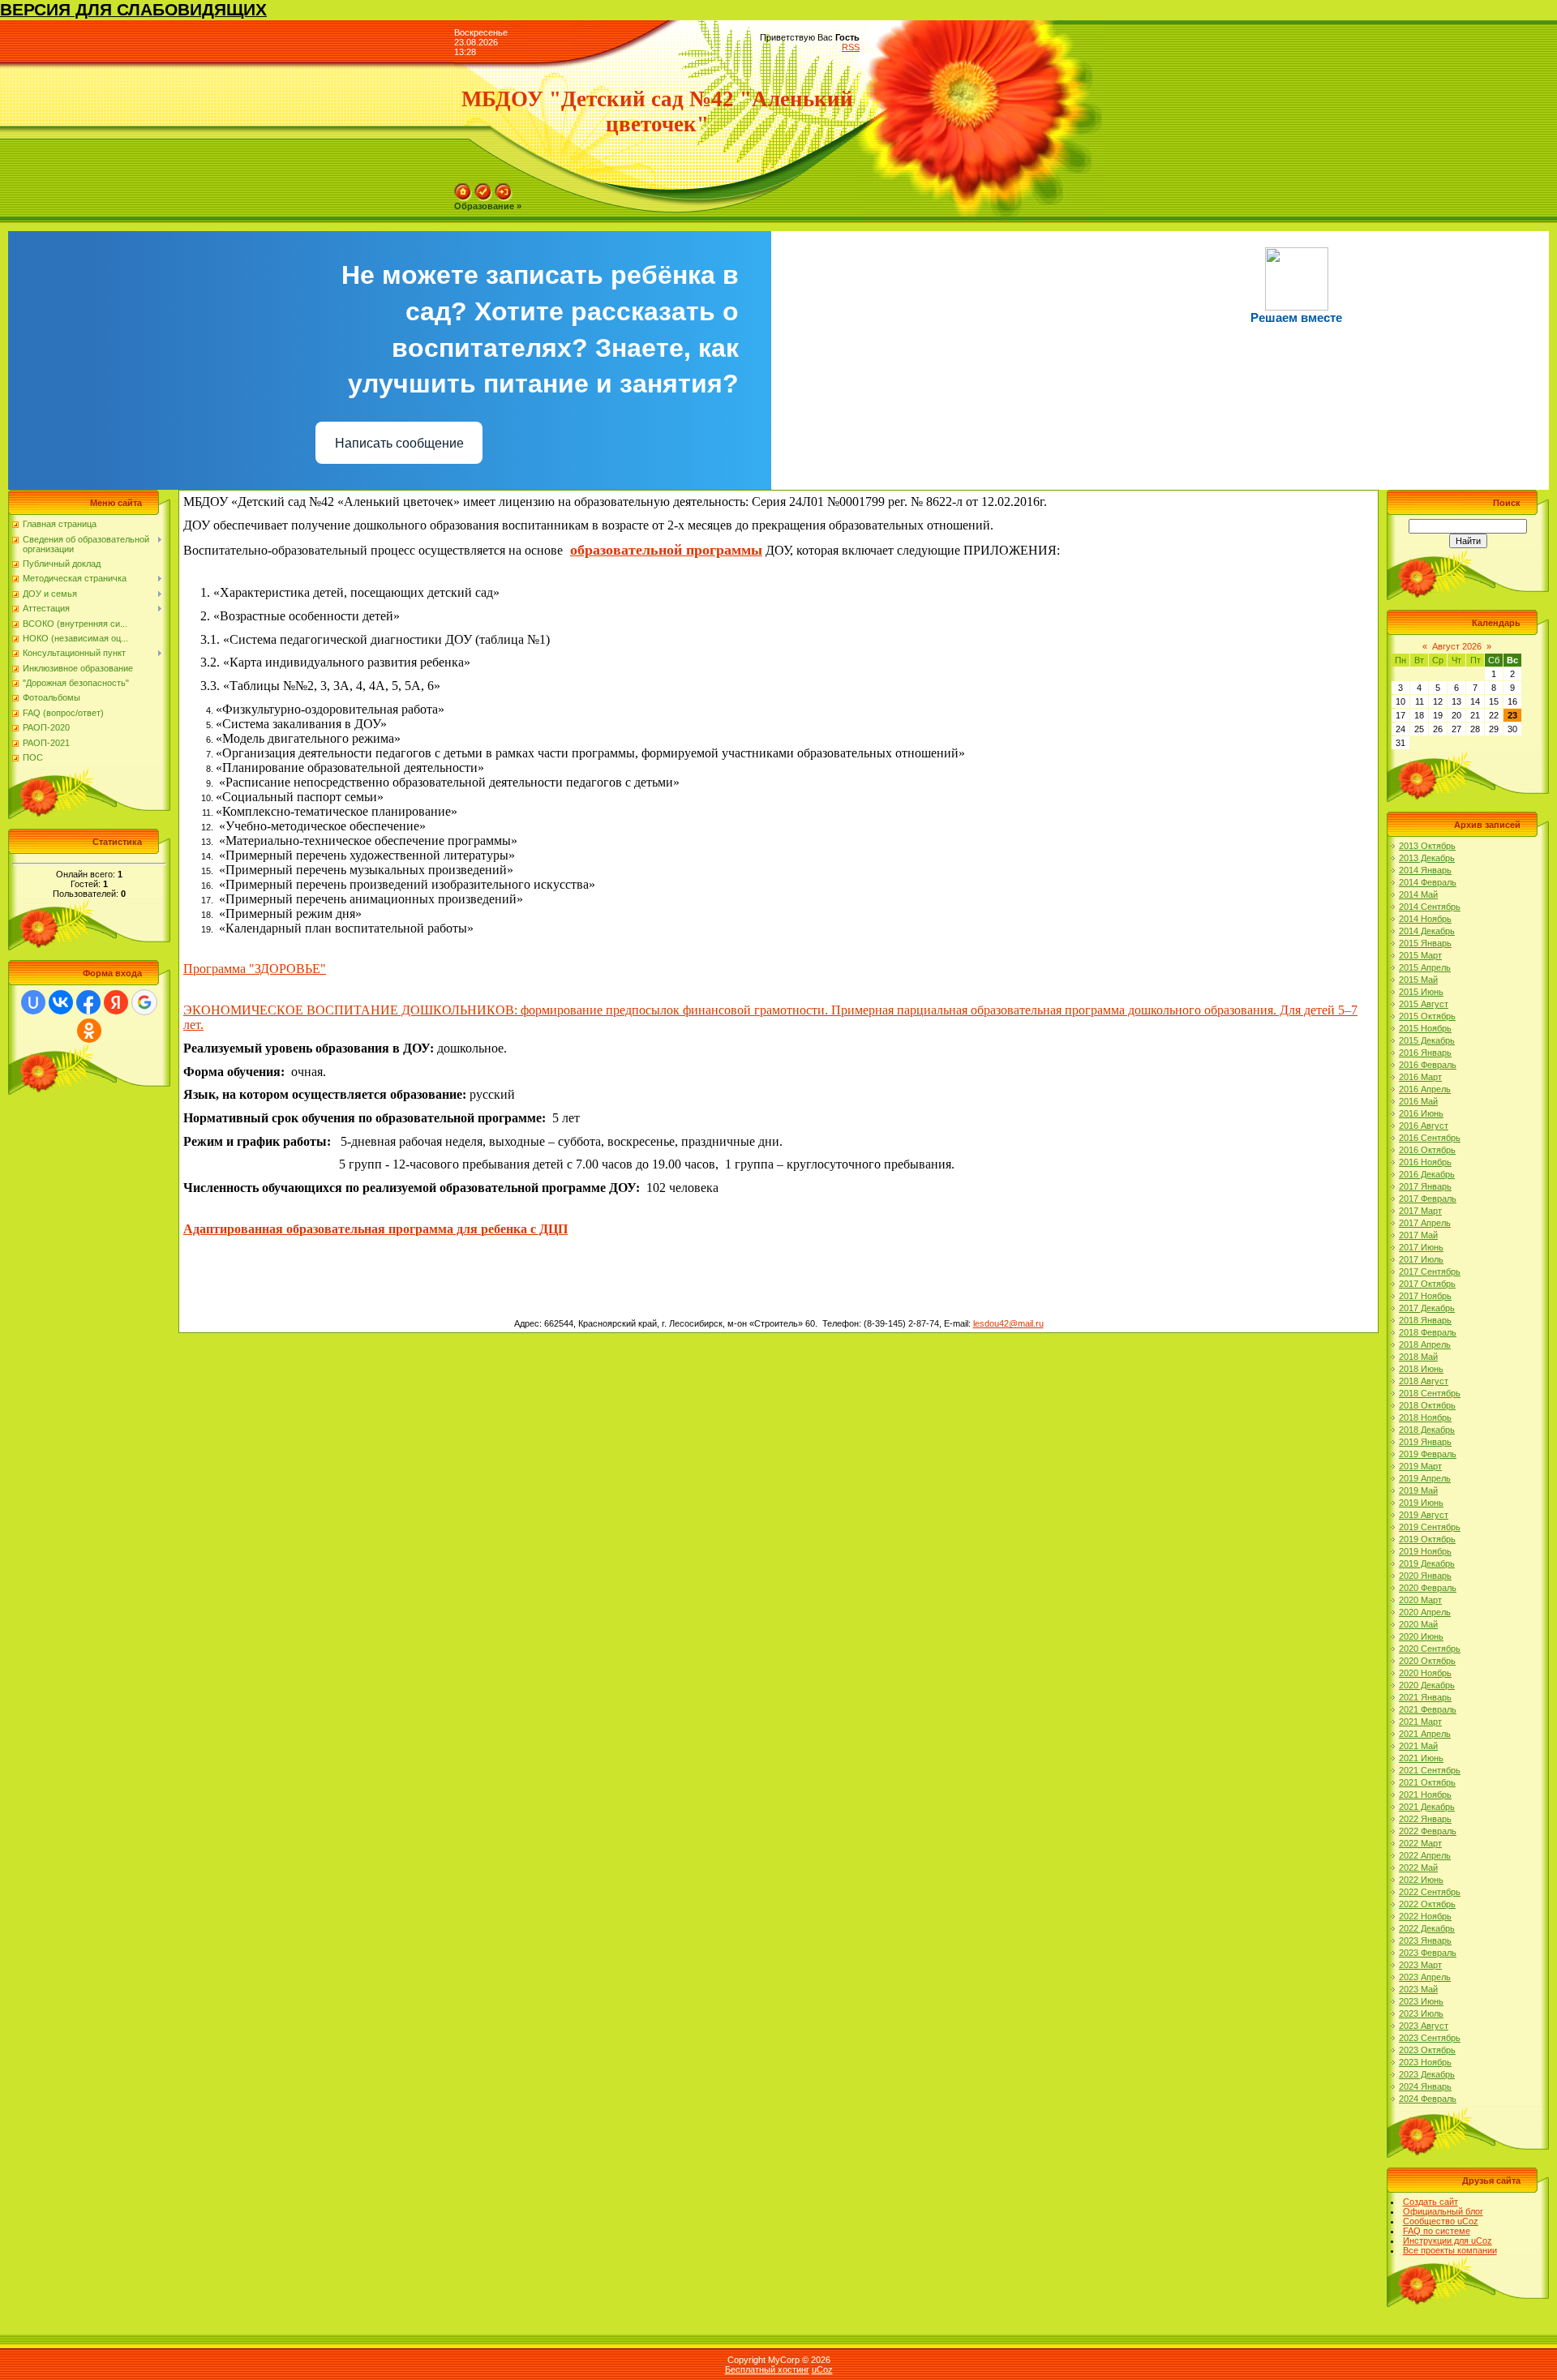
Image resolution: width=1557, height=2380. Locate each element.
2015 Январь (1425, 943)
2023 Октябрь (1427, 2050)
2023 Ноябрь (1425, 2062)
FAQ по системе (1437, 2231)
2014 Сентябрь (1430, 907)
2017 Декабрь (1427, 1308)
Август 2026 (1457, 646)
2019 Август (1424, 1515)
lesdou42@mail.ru (1008, 1323)
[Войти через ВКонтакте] (61, 1002)
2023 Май (1418, 1989)
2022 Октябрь (1427, 1904)
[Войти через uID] (33, 1002)
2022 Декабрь (1427, 1928)
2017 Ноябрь (1425, 1296)
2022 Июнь (1421, 1880)
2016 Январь (1425, 1053)
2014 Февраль (1428, 882)
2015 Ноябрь (1425, 1028)
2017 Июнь (1421, 1247)
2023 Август (1424, 2026)
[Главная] (463, 188)
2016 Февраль (1428, 1065)
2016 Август (1424, 1126)
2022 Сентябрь (1430, 1892)
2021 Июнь (1421, 1758)
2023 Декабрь (1427, 2074)
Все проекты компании (1450, 2250)
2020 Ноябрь (1425, 1673)
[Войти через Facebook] (88, 1002)
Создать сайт (1430, 2202)
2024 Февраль (1428, 2099)
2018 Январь (1425, 1320)
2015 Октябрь (1427, 1016)
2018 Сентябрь (1430, 1393)
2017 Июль (1421, 1259)
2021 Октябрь (1427, 1782)
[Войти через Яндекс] (116, 1002)
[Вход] (504, 188)
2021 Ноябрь (1425, 1795)
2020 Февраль (1428, 1588)
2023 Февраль (1428, 1953)
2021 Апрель (1425, 1734)
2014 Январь (1425, 870)
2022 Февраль (1428, 1831)
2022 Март (1420, 1843)
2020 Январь (1425, 1576)
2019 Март (1420, 1466)
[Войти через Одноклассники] (89, 1031)
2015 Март (1420, 955)
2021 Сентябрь (1430, 1770)
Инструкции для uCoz (1448, 2241)
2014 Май (1418, 894)
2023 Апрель (1425, 1977)
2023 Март (1420, 1965)
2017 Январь (1425, 1186)
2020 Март (1420, 1600)
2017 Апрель (1425, 1223)
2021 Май (1418, 1746)
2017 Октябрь (1427, 1284)
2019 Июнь (1421, 1503)
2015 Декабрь (1427, 1040)
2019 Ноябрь (1425, 1551)
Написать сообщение (399, 443)
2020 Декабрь (1427, 1685)
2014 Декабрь (1427, 931)
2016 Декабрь (1427, 1174)
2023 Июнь (1421, 2001)
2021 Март (1420, 1722)
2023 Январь (1425, 1940)
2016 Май (1418, 1101)
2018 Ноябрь (1425, 1417)
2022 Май (1418, 1868)
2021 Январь (1425, 1697)
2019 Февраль (1428, 1454)
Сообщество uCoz (1441, 2221)
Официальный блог (1443, 2211)
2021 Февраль (1428, 1709)
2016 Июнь (1421, 1113)
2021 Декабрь (1427, 1807)
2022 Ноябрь (1425, 1916)
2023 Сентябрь (1430, 2038)
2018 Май (1418, 1357)
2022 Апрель (1425, 1855)
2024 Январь (1425, 2086)
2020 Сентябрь (1430, 1649)
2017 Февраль (1428, 1199)
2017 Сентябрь (1430, 1271)
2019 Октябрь (1427, 1539)
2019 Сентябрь (1430, 1527)
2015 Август (1424, 1004)
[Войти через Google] (144, 1002)
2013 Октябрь (1427, 846)
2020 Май (1418, 1624)
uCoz (822, 2369)
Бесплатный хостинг (767, 2369)
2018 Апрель (1425, 1344)
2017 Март (1420, 1211)
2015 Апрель (1425, 967)
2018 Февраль (1428, 1332)
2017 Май (1418, 1235)
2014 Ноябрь (1425, 919)
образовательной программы (666, 550)
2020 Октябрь (1427, 1661)
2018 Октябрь (1427, 1405)
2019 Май (1418, 1490)
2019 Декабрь (1427, 1563)
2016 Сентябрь (1430, 1138)
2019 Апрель (1425, 1478)
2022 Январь (1425, 1819)
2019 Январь (1425, 1442)
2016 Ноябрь (1425, 1162)
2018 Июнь (1421, 1369)
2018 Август (1424, 1381)
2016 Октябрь (1427, 1150)
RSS (851, 47)
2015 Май (1418, 980)
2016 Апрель (1425, 1089)
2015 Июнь (1421, 992)
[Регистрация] (483, 188)
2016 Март (1420, 1077)
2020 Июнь (1421, 1636)
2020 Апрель (1425, 1612)
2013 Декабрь (1427, 858)
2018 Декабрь (1427, 1430)
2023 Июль (1421, 2013)
